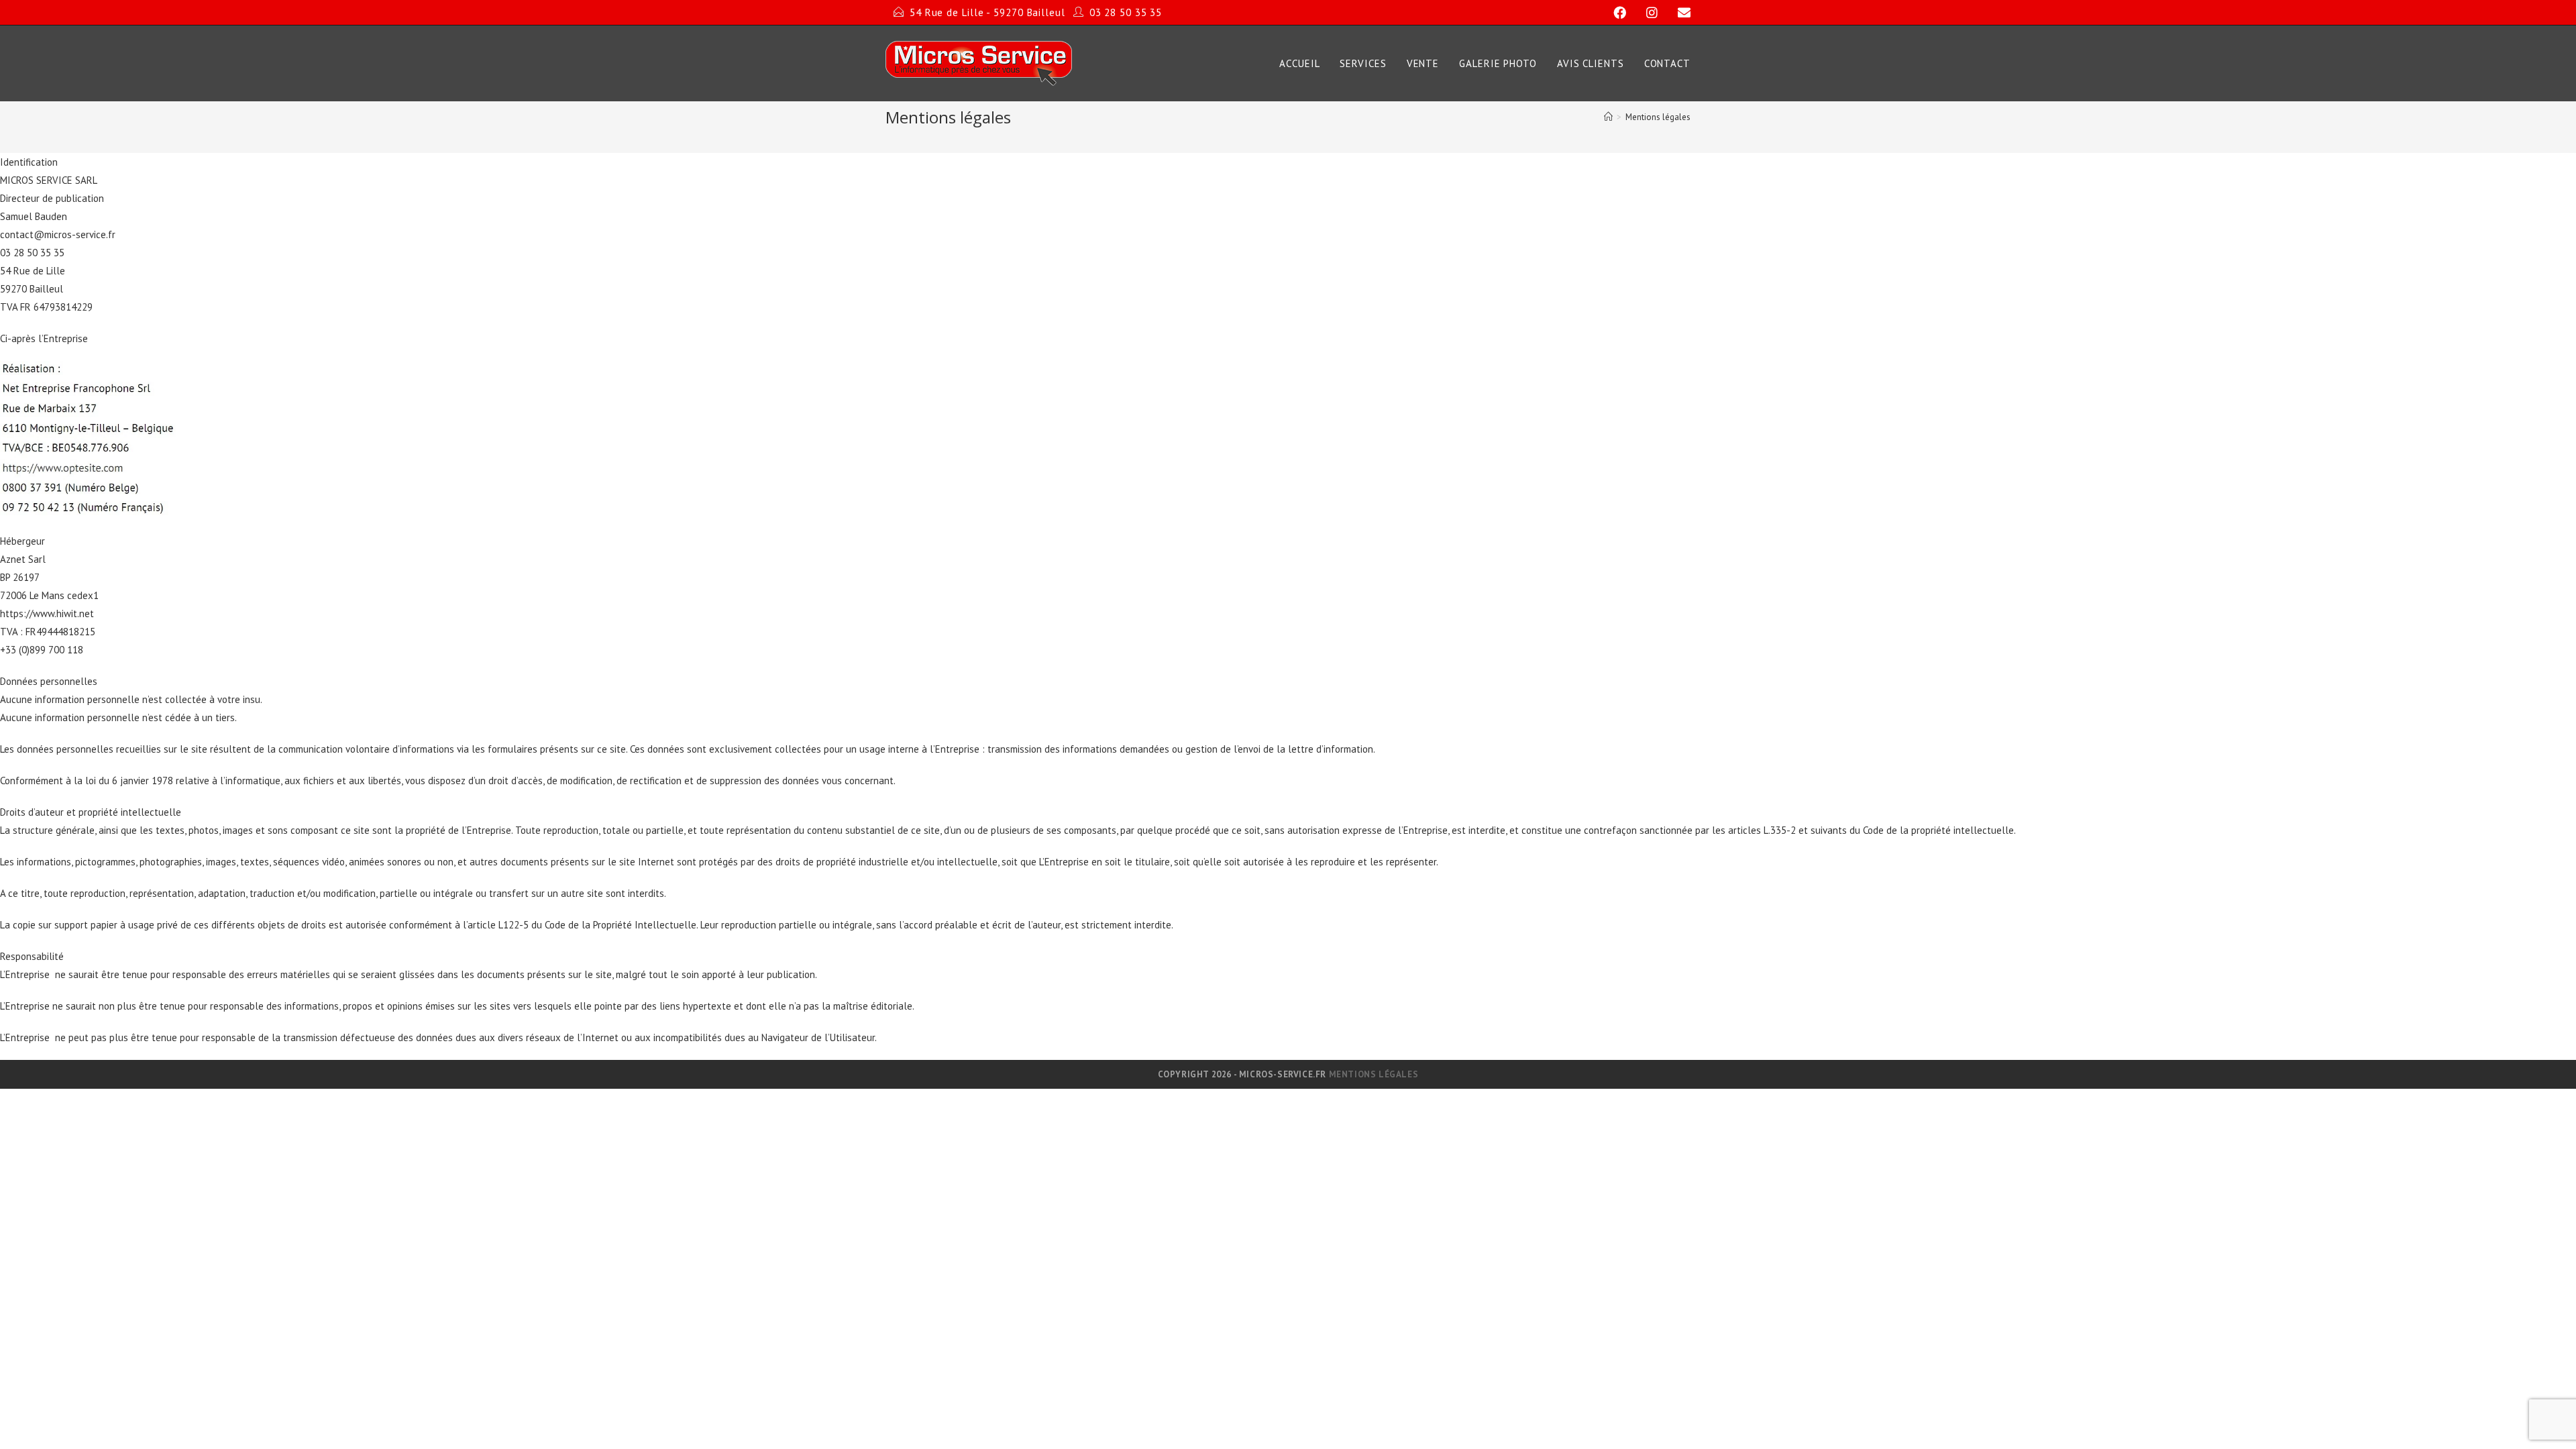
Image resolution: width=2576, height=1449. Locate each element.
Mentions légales (1374, 1074)
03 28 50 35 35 (1126, 12)
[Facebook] (1614, 13)
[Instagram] (1646, 13)
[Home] (1608, 117)
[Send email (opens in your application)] (1676, 13)
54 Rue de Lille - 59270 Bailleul (987, 12)
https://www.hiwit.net (47, 613)
